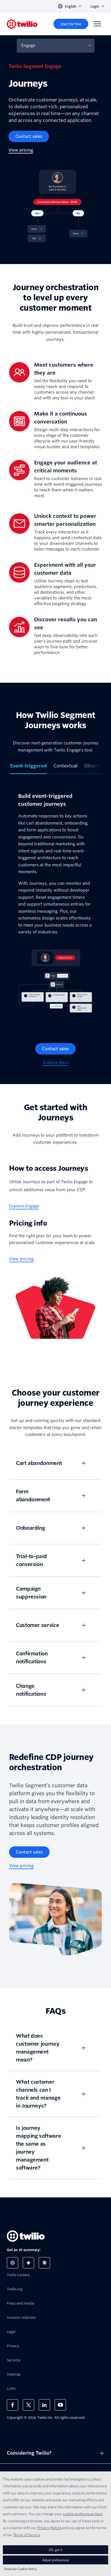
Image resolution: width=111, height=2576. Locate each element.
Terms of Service (27, 2535)
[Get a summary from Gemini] (28, 2263)
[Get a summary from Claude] (44, 2263)
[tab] (28, 768)
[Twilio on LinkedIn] (44, 2405)
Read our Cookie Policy (21, 2569)
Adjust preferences (55, 2560)
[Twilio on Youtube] (60, 2405)
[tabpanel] (55, 904)
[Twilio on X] (28, 2405)
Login (95, 6)
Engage (28, 45)
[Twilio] (22, 24)
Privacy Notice (49, 2528)
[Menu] (97, 24)
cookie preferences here (83, 2514)
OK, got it (55, 2550)
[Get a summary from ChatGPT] (13, 2263)
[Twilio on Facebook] (13, 2405)
